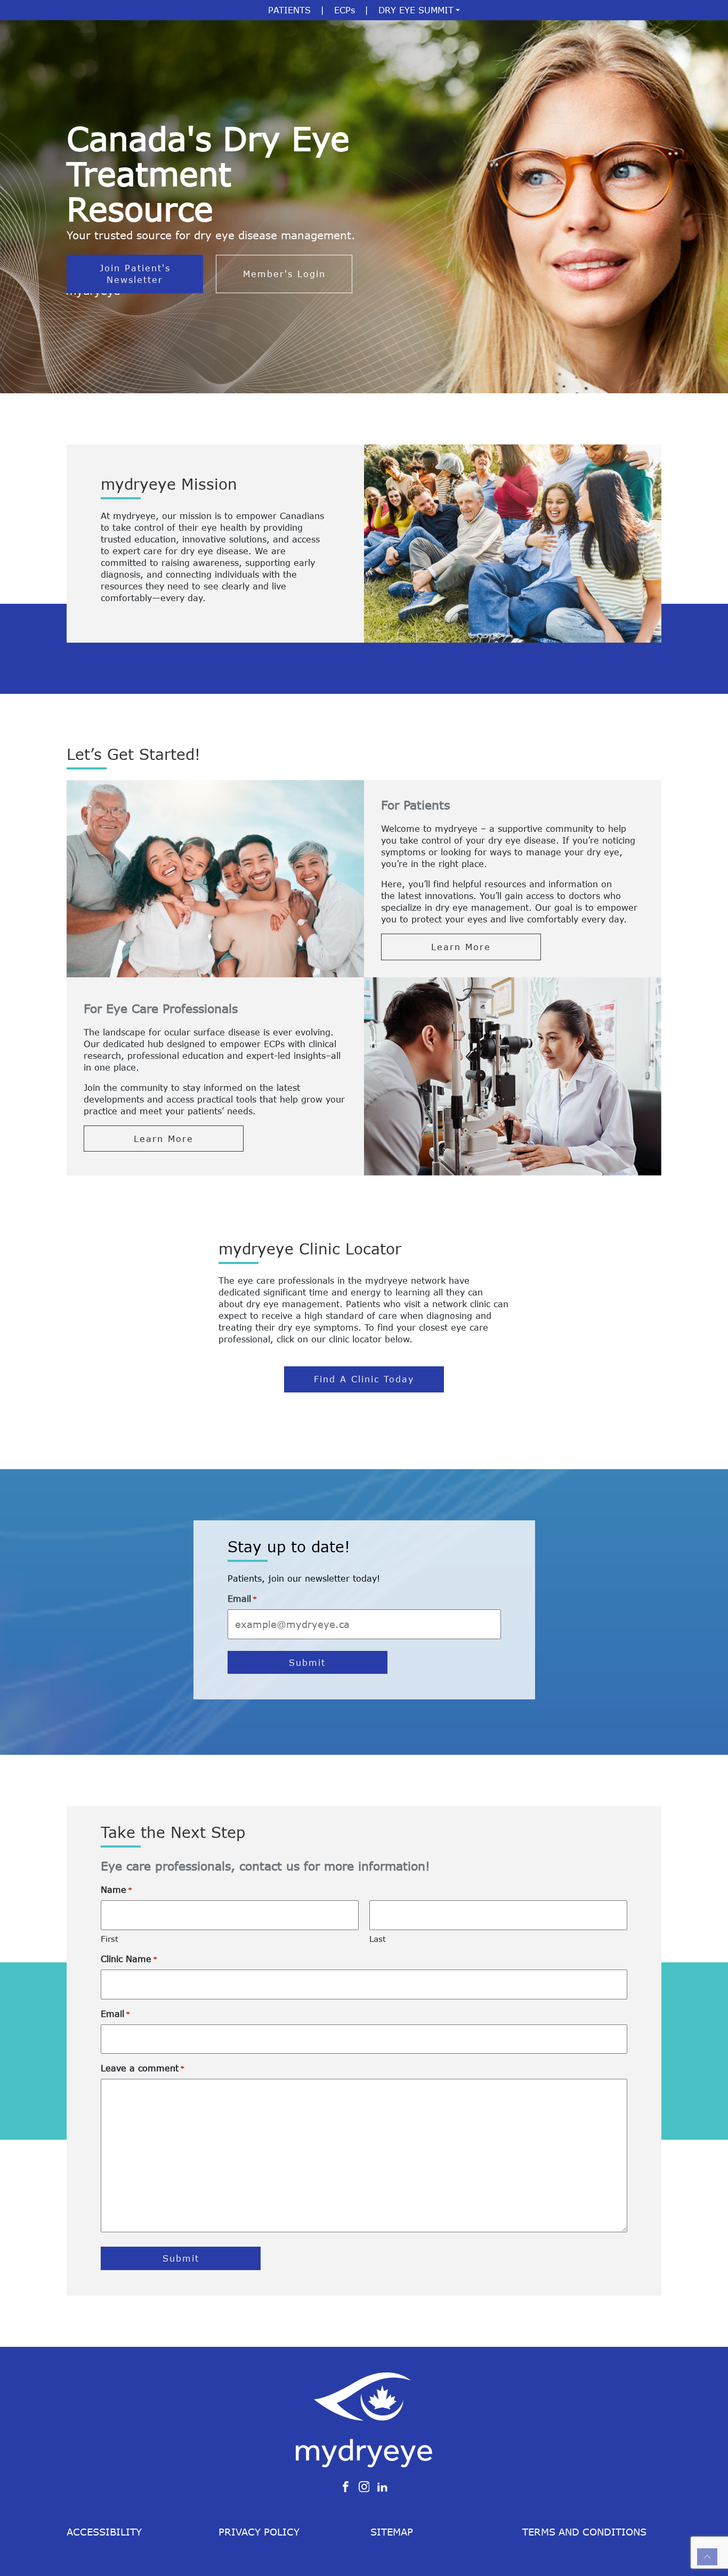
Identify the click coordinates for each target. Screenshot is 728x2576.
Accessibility (104, 2532)
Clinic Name (129, 1959)
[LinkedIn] (382, 2486)
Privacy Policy (259, 2532)
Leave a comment (143, 2068)
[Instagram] (364, 2486)
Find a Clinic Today (364, 1379)
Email (242, 1599)
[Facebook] (346, 2486)
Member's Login (284, 274)
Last (378, 1939)
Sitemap (392, 2532)
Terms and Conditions (584, 2532)
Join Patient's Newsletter (135, 274)
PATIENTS (289, 10)
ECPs (345, 10)
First (110, 1939)
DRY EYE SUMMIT (416, 10)
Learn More (461, 947)
